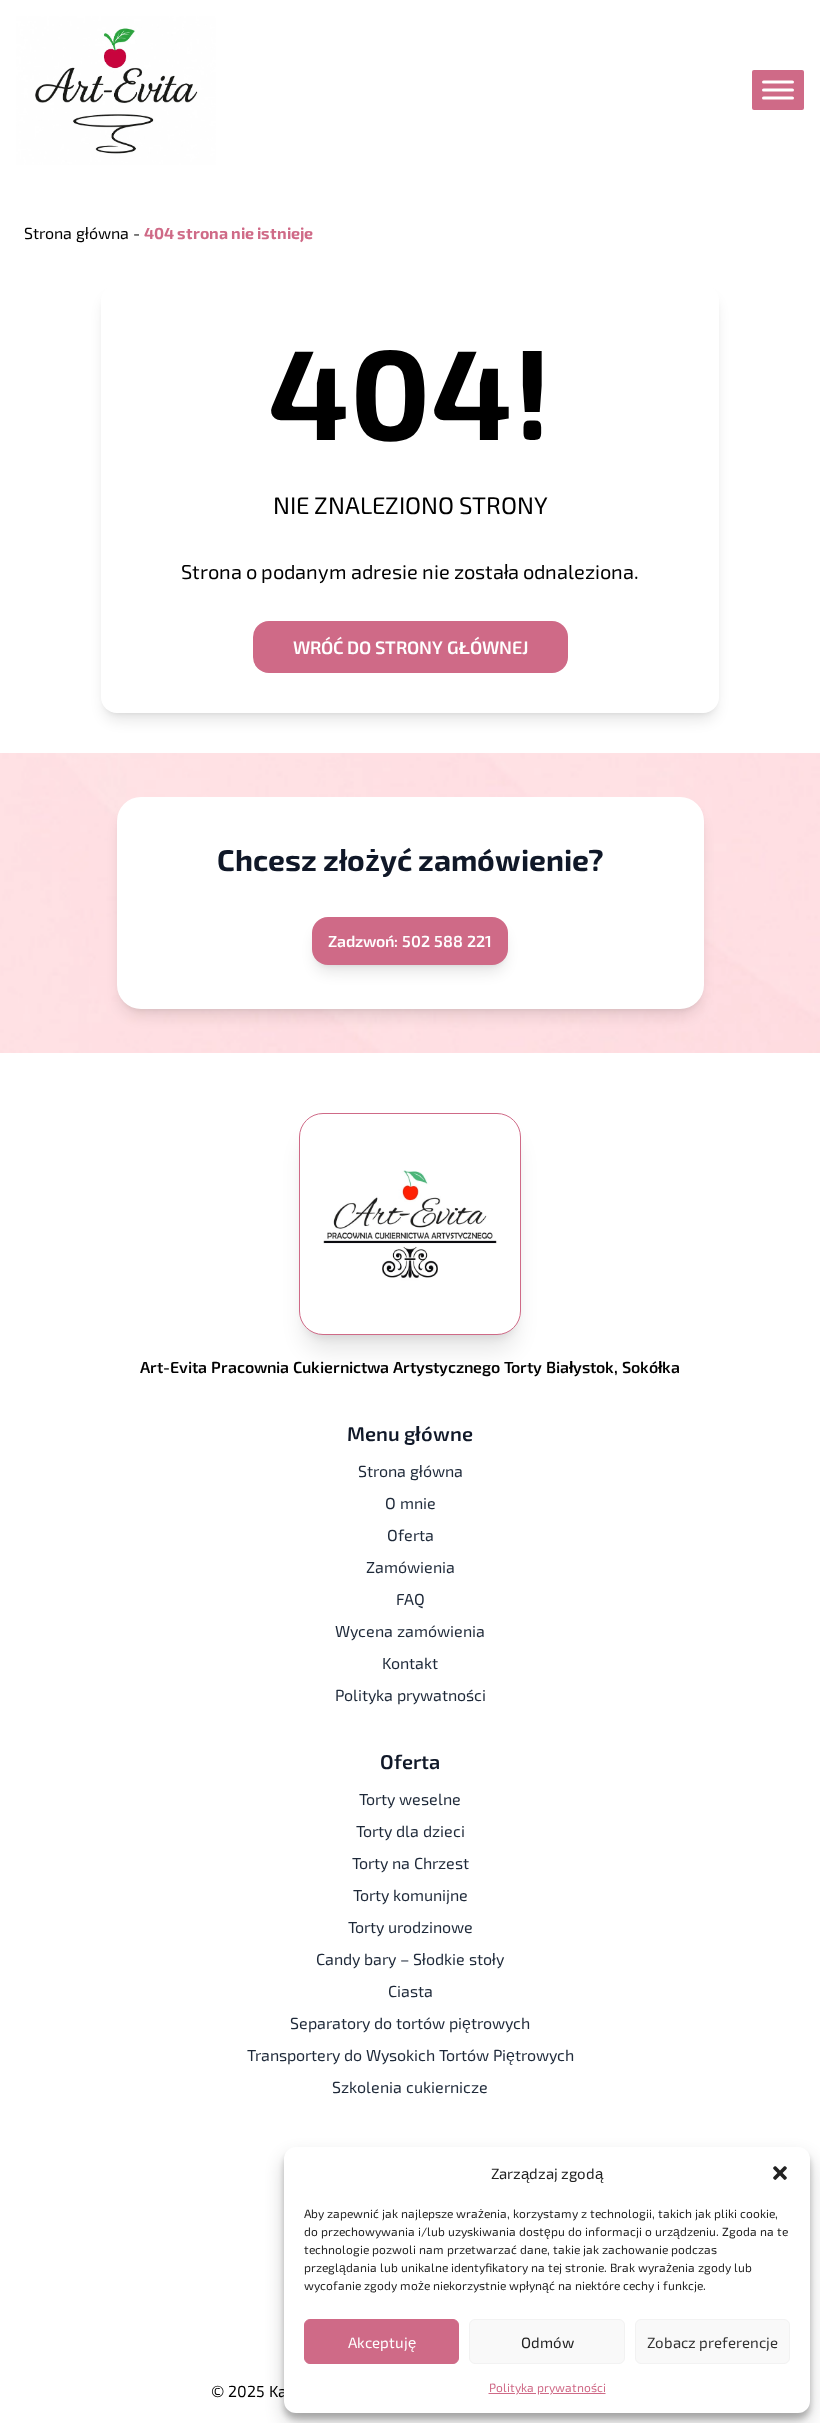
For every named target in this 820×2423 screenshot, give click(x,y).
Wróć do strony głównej (410, 647)
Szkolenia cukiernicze (410, 2086)
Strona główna (76, 232)
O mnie (410, 1502)
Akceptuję (382, 2342)
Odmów (547, 2342)
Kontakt (410, 1662)
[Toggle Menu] (778, 90)
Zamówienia (410, 1566)
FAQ (410, 1598)
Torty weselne (410, 1798)
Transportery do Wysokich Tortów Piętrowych (410, 2054)
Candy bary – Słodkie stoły (410, 1958)
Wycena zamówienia (410, 1630)
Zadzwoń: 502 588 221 (410, 940)
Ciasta (410, 1990)
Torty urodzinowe (410, 1926)
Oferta (410, 1534)
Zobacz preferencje (712, 2342)
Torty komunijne (410, 1894)
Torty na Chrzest (410, 1862)
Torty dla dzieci (410, 1830)
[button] (780, 2173)
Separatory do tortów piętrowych (410, 2022)
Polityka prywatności (547, 2387)
